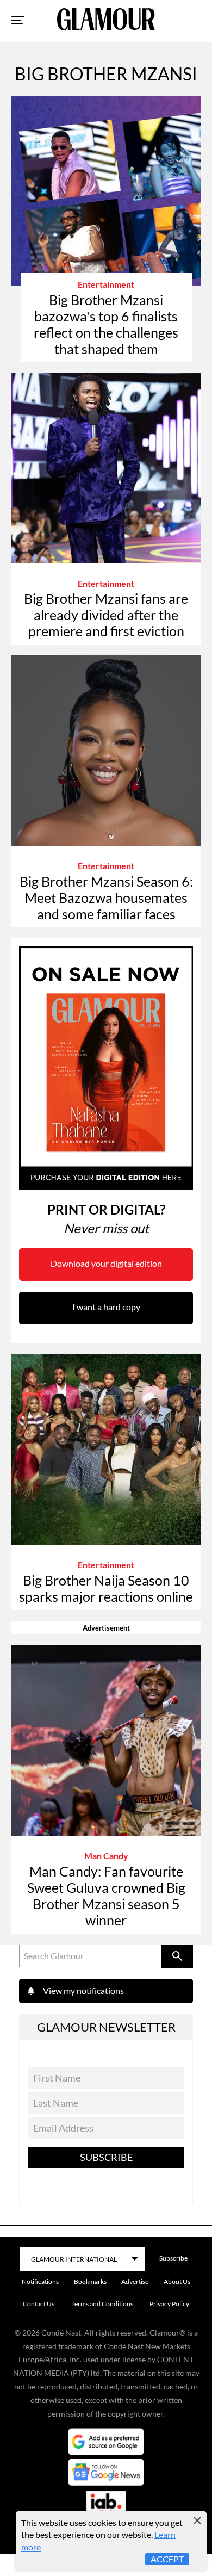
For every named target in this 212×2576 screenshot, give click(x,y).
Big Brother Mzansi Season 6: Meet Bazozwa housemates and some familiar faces (106, 897)
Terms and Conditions (102, 2304)
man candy (106, 1856)
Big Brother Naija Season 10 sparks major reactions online (106, 1588)
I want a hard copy (106, 1307)
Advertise (135, 2281)
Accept (167, 2559)
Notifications (40, 2281)
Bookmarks (90, 2281)
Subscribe (106, 2157)
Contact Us (39, 2304)
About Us (177, 2281)
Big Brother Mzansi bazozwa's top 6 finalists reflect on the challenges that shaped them (106, 324)
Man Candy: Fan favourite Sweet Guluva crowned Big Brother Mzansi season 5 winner (106, 1896)
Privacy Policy (169, 2304)
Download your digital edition (106, 1263)
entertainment (106, 284)
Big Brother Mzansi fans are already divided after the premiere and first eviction (106, 615)
